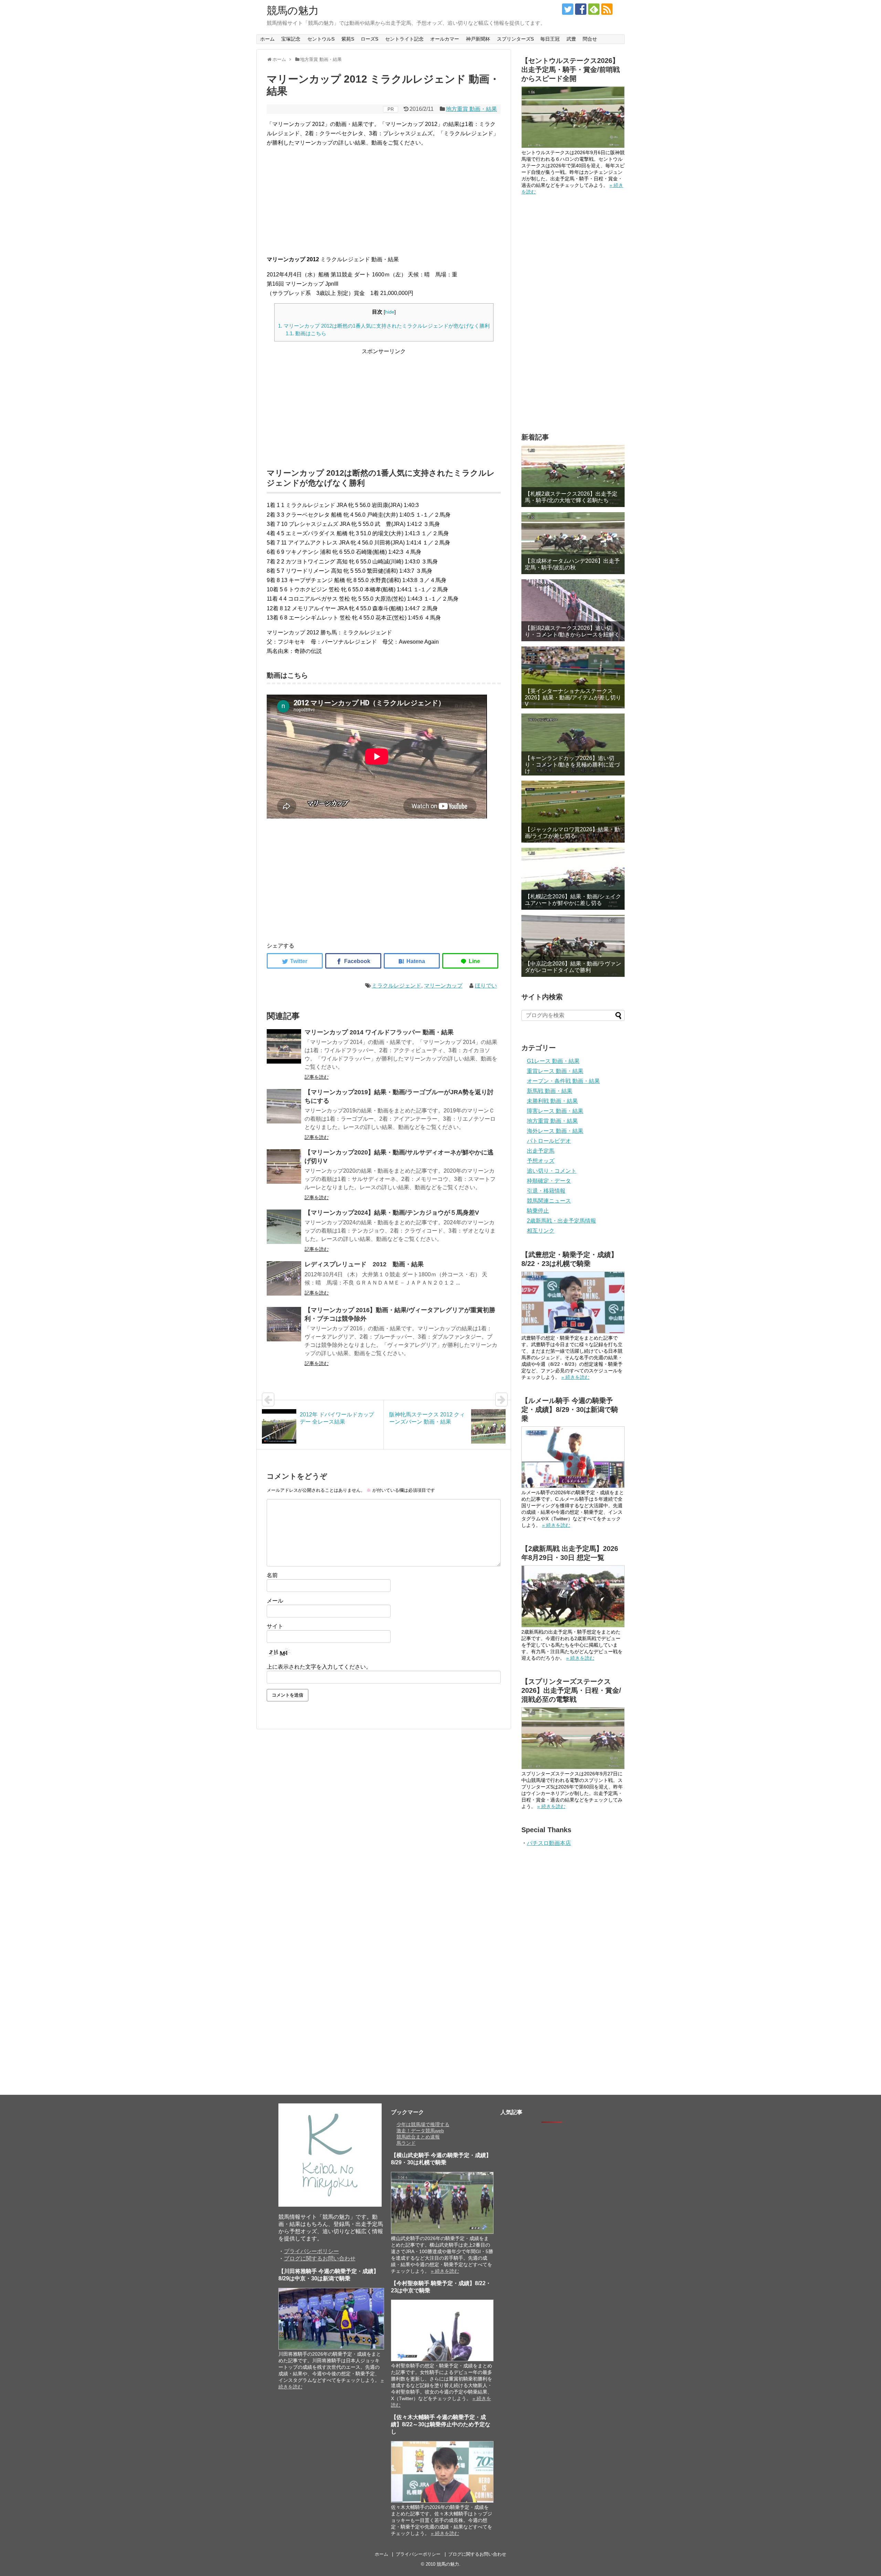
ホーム (267, 39)
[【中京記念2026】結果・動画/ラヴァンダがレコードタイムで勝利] (573, 946)
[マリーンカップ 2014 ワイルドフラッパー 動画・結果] (284, 1046)
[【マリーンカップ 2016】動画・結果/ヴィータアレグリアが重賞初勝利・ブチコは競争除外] (284, 1324)
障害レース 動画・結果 (555, 1111)
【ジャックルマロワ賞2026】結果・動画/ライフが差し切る (572, 833)
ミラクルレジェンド (396, 986)
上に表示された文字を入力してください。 (319, 1667)
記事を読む (317, 1077)
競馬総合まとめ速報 (418, 2137)
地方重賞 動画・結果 (471, 109)
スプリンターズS (515, 39)
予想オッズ (541, 1161)
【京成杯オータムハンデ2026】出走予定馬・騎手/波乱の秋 (572, 564)
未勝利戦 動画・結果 (552, 1101)
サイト (275, 1626)
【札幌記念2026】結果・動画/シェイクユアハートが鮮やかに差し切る (573, 900)
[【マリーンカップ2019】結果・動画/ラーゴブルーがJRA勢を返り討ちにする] (284, 1106)
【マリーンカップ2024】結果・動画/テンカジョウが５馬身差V (392, 1213)
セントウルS (321, 39)
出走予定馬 (541, 1151)
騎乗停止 (538, 1211)
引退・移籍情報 (546, 1191)
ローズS (369, 39)
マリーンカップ (443, 986)
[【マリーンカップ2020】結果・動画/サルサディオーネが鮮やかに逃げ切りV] (284, 1166)
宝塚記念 (291, 39)
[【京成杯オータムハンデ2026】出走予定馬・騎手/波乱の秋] (573, 543)
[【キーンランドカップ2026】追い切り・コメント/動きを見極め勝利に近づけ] (573, 745)
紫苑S (348, 39)
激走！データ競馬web (420, 2131)
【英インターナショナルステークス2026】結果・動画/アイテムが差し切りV (573, 698)
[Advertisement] (384, 201)
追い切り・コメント (552, 1171)
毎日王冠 (550, 39)
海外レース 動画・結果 (555, 1131)
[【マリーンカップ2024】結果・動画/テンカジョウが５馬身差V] (284, 1227)
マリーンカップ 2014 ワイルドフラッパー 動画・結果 (379, 1032)
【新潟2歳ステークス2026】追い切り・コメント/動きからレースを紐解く (572, 631)
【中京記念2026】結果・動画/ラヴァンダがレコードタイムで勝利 (573, 967)
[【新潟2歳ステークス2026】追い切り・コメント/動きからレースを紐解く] (573, 610)
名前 (272, 1575)
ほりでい (486, 986)
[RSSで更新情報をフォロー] (607, 9)
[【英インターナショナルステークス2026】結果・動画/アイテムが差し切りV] (573, 677)
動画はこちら (306, 333)
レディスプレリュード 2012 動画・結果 (364, 1264)
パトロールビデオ (549, 1141)
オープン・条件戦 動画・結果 (563, 1081)
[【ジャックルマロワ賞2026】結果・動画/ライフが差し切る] (573, 812)
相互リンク (541, 1231)
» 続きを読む (575, 1377)
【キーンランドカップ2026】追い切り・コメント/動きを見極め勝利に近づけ (572, 765)
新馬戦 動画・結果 (550, 1091)
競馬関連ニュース (549, 1201)
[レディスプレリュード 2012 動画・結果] (284, 1278)
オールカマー (445, 39)
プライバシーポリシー (311, 2251)
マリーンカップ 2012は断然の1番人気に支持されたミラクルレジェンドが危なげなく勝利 (384, 326)
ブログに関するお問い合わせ (320, 2258)
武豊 (571, 39)
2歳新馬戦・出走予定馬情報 (561, 1221)
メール (275, 1601)
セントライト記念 (404, 39)
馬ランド (406, 2143)
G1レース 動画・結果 (553, 1061)
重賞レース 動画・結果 (555, 1071)
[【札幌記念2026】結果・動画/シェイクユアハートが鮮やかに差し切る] (573, 879)
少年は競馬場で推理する (423, 2124)
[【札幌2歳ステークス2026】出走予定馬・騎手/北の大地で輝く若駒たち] (573, 476)
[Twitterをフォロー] (568, 9)
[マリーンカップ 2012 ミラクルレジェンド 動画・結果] (412, 961)
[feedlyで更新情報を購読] (594, 9)
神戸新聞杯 (478, 39)
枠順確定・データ (549, 1181)
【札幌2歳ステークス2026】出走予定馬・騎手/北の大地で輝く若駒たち (571, 497)
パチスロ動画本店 (549, 1843)
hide (390, 312)
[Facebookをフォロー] (581, 9)
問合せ (590, 39)
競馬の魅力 (293, 10)
